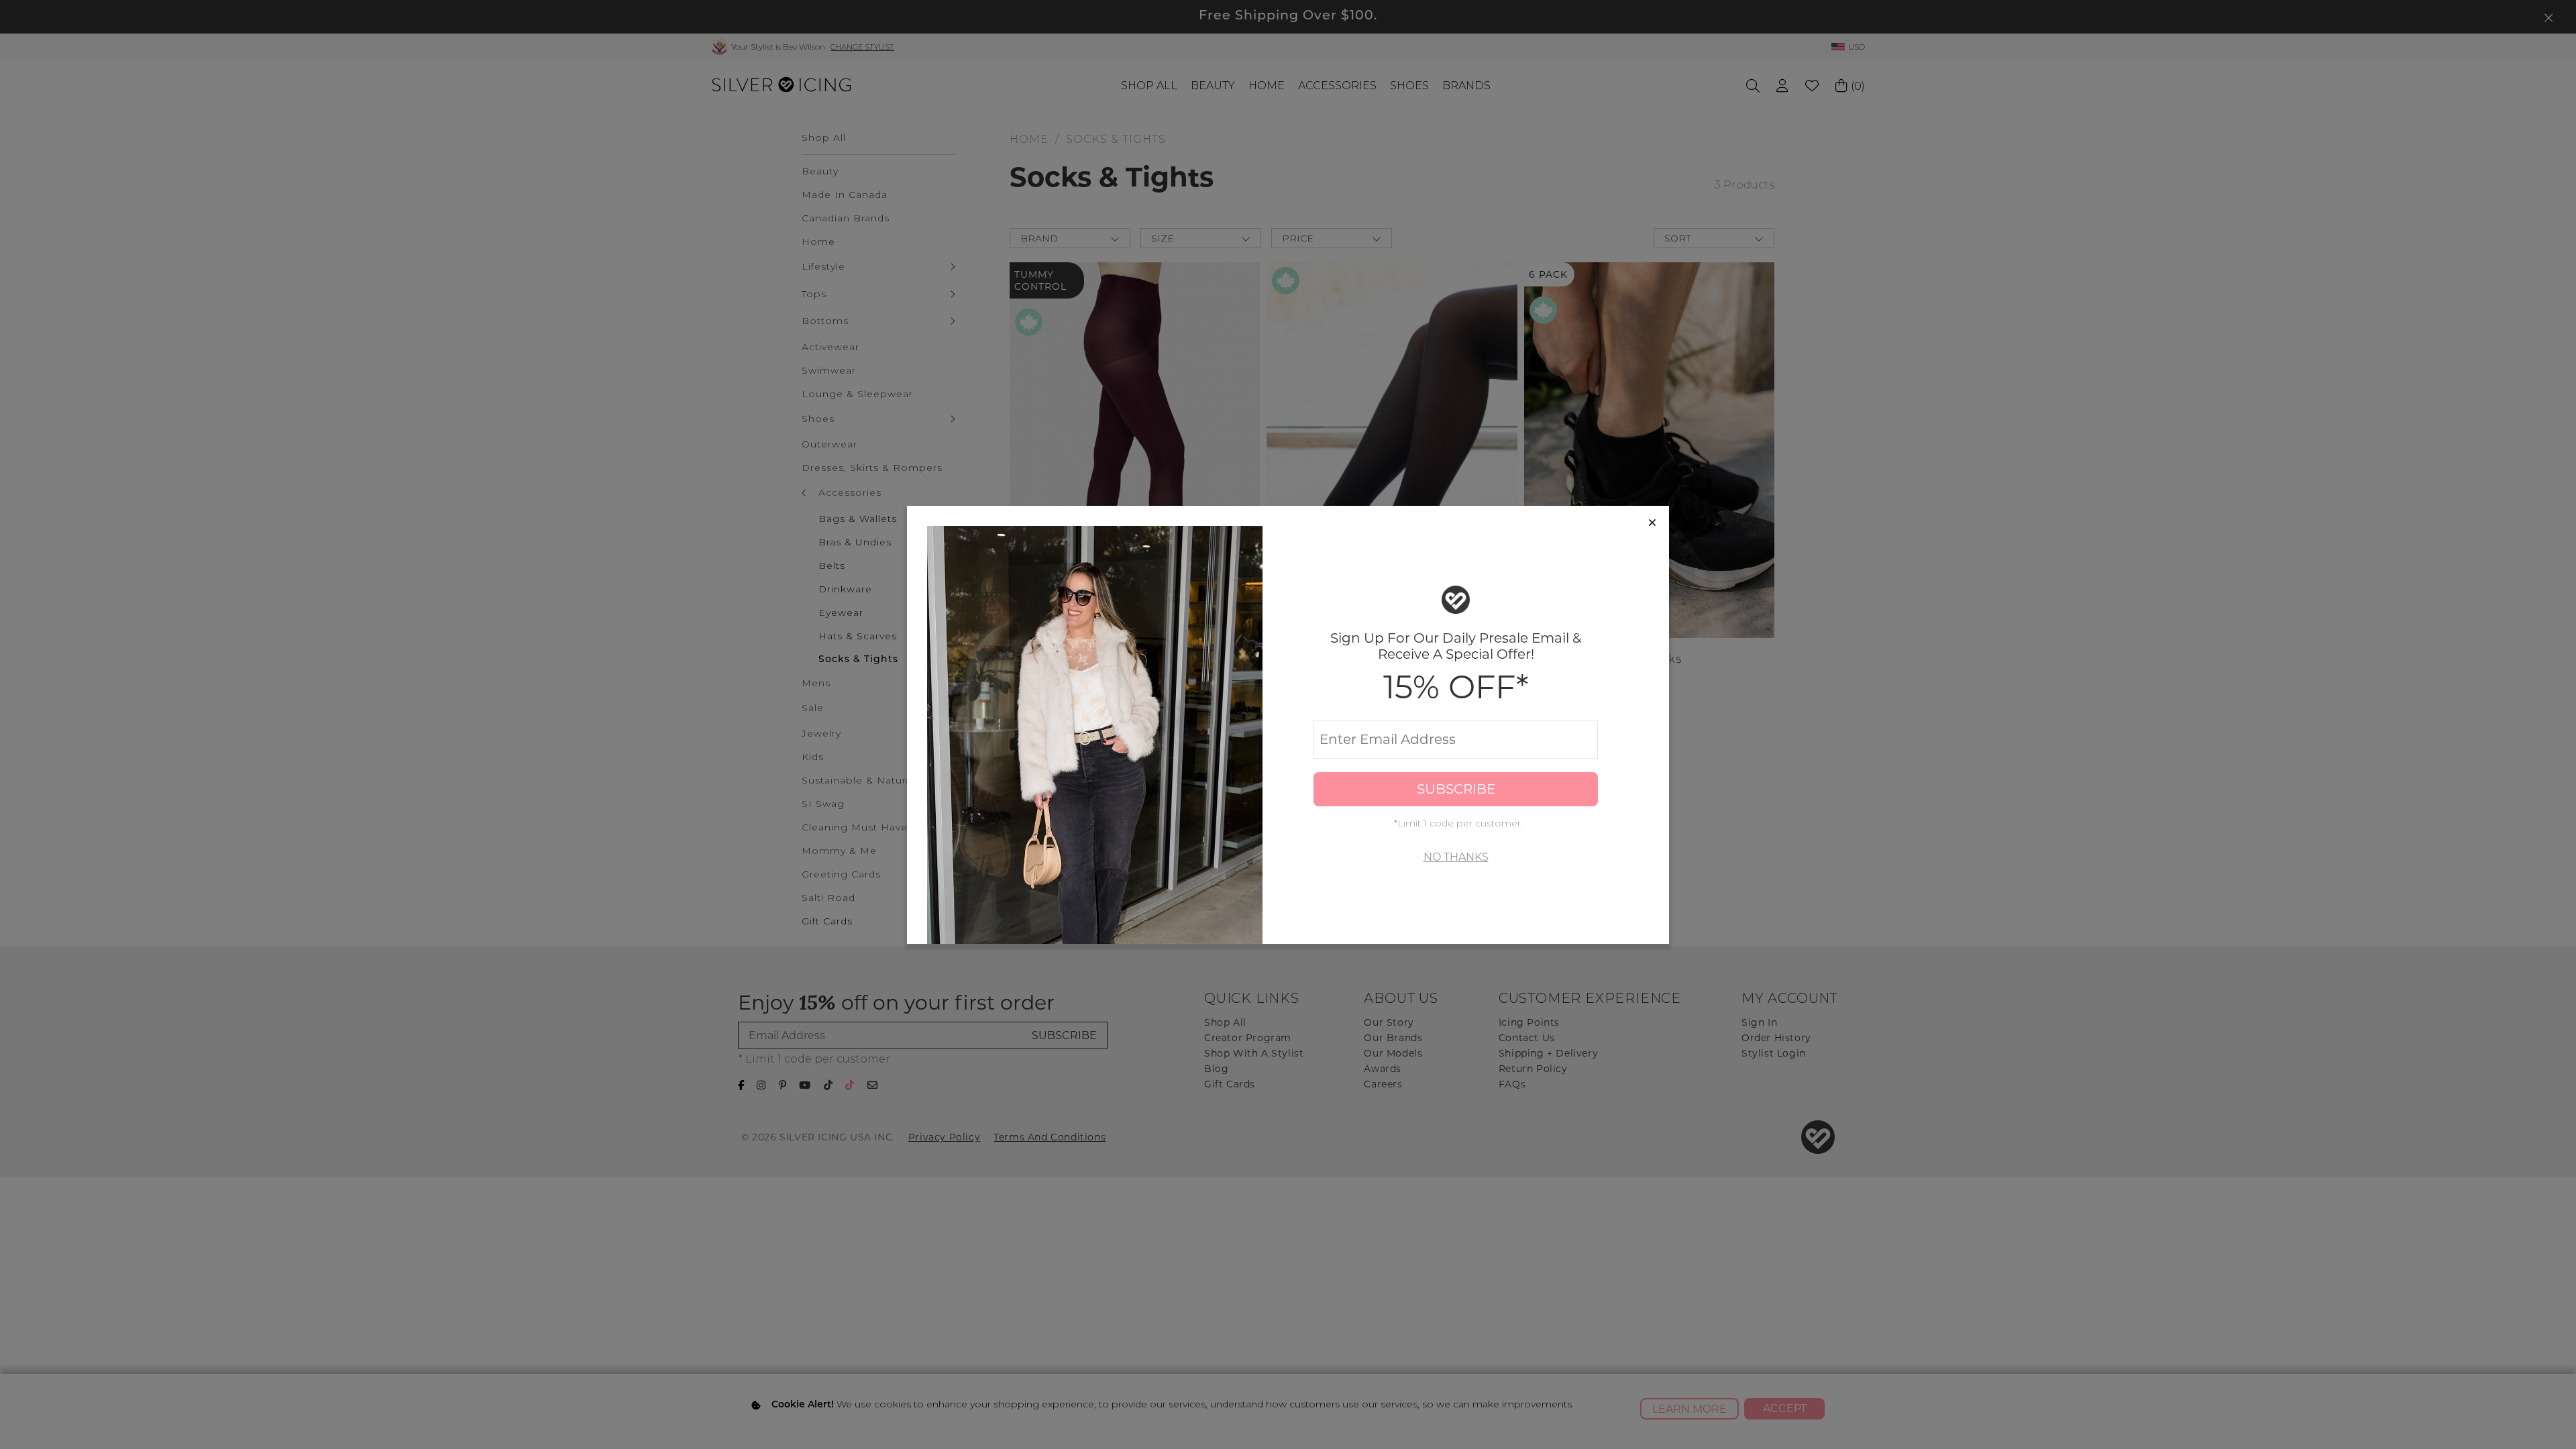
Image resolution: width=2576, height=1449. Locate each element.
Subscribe (1456, 789)
